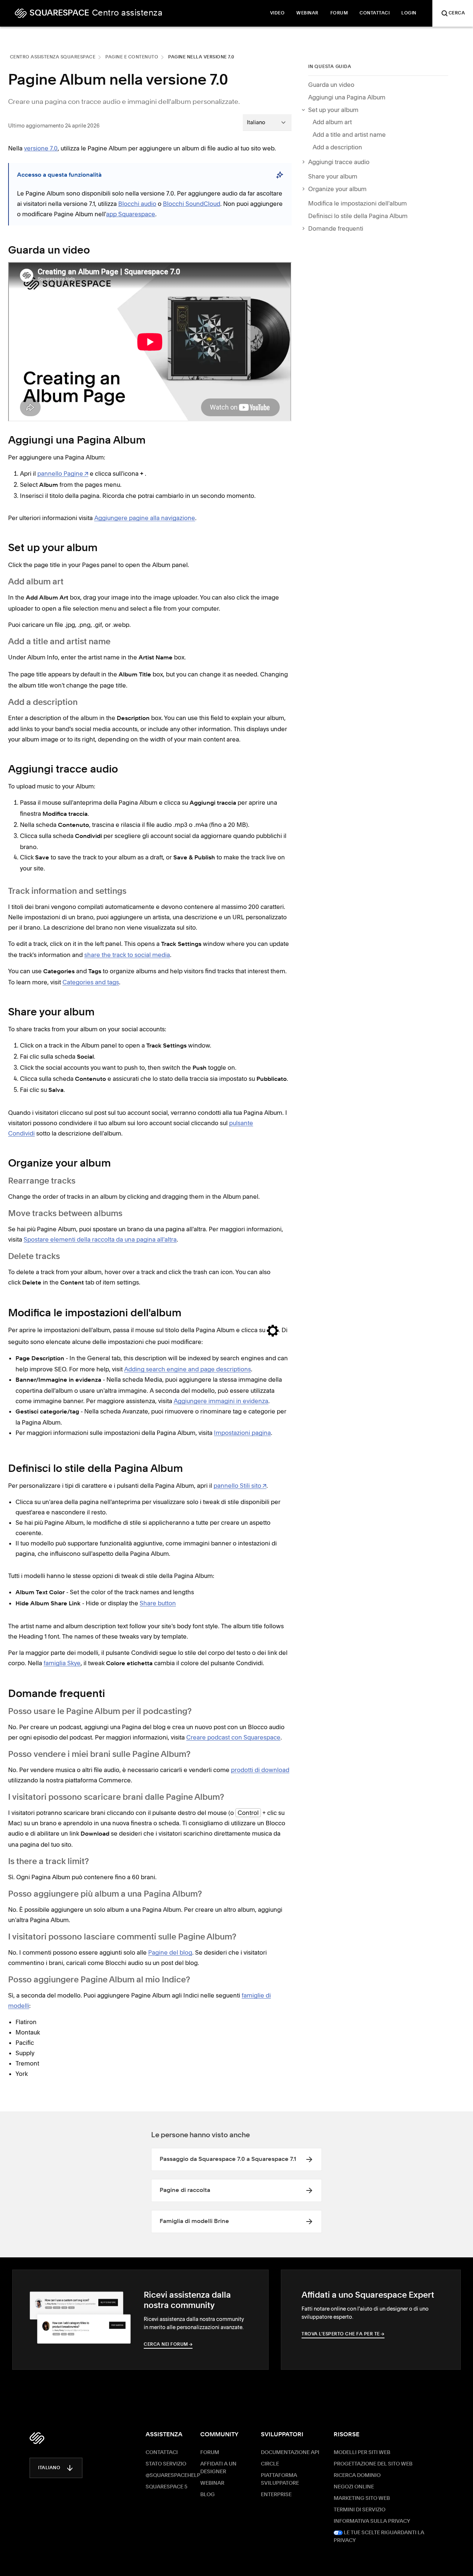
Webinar (212, 2483)
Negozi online (354, 2487)
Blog (207, 2495)
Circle (270, 2464)
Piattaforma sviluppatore (280, 2479)
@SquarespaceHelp (173, 2475)
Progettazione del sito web (373, 2464)
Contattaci (162, 2453)
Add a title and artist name (349, 135)
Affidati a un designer (218, 2468)
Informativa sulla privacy (372, 2521)
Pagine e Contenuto (132, 57)
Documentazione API (290, 2453)
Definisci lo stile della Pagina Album (358, 216)
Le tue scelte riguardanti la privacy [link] (379, 2537)
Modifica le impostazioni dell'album (358, 203)
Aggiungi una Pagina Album (347, 97)
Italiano (49, 2468)
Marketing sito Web (362, 2498)
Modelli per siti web (362, 2453)
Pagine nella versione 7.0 (201, 57)
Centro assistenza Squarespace (53, 57)
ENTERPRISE (276, 2495)
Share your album (333, 176)
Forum (210, 2453)
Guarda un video (331, 85)
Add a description (337, 147)
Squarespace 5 (166, 2487)
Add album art (332, 122)
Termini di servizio (360, 2510)
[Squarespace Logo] (37, 2438)
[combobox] (267, 122)
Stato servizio (166, 2464)
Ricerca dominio (357, 2475)
